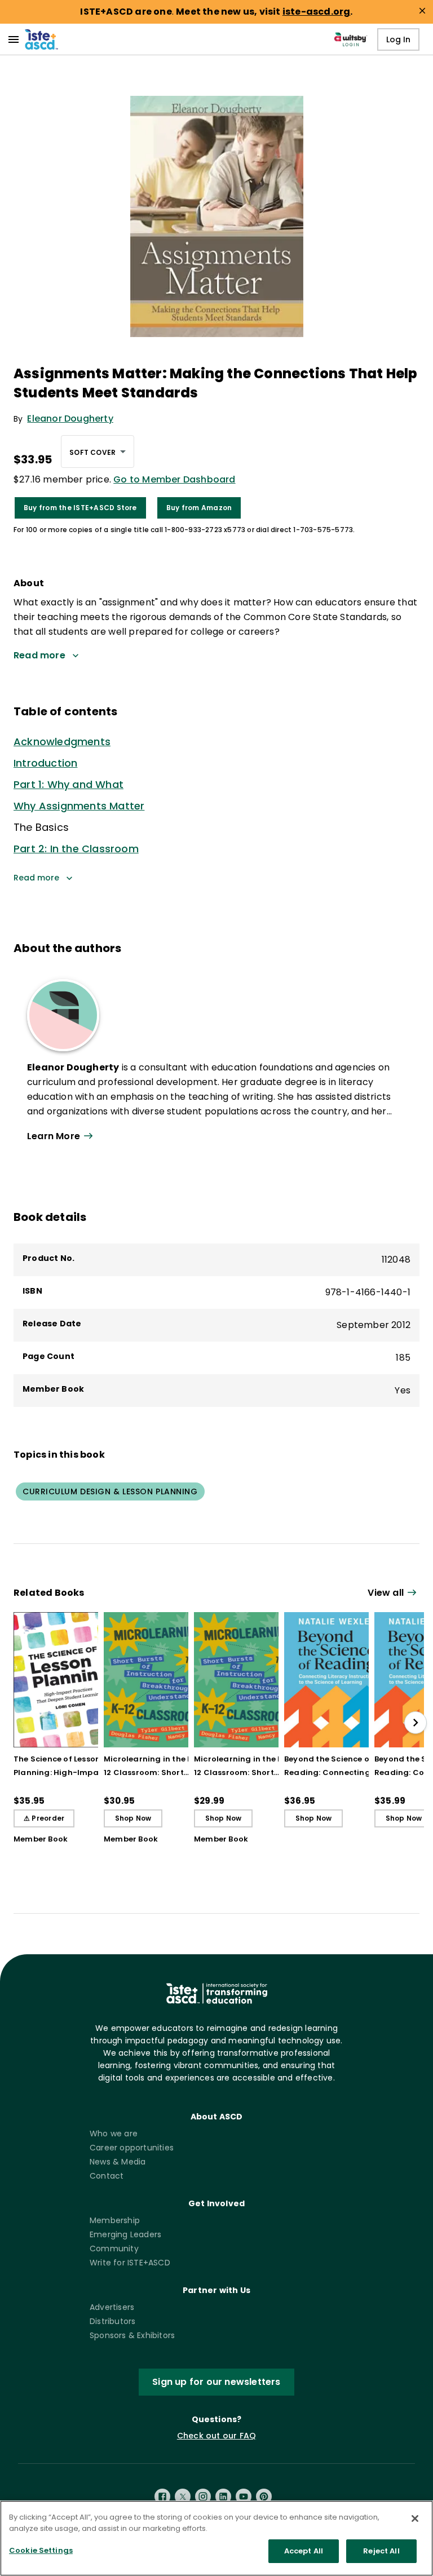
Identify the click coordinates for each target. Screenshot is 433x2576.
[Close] (415, 2519)
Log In (398, 39)
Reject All (381, 2551)
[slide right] (416, 1723)
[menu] (14, 39)
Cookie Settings (41, 2550)
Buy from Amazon (199, 508)
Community (114, 2249)
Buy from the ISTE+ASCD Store (80, 508)
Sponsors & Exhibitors (132, 2335)
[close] (422, 11)
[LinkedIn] (223, 2497)
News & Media (118, 2162)
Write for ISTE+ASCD (130, 2263)
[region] (216, 2538)
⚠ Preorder (44, 1818)
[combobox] (98, 452)
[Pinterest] (264, 2497)
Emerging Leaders (125, 2234)
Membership (115, 2220)
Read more (36, 878)
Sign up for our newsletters (216, 2382)
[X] (183, 2497)
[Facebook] (162, 2497)
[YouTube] (244, 2497)
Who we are (114, 2134)
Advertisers (112, 2307)
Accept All (304, 2551)
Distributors (112, 2321)
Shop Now (133, 1818)
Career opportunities (132, 2148)
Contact (107, 2176)
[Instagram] (203, 2497)
